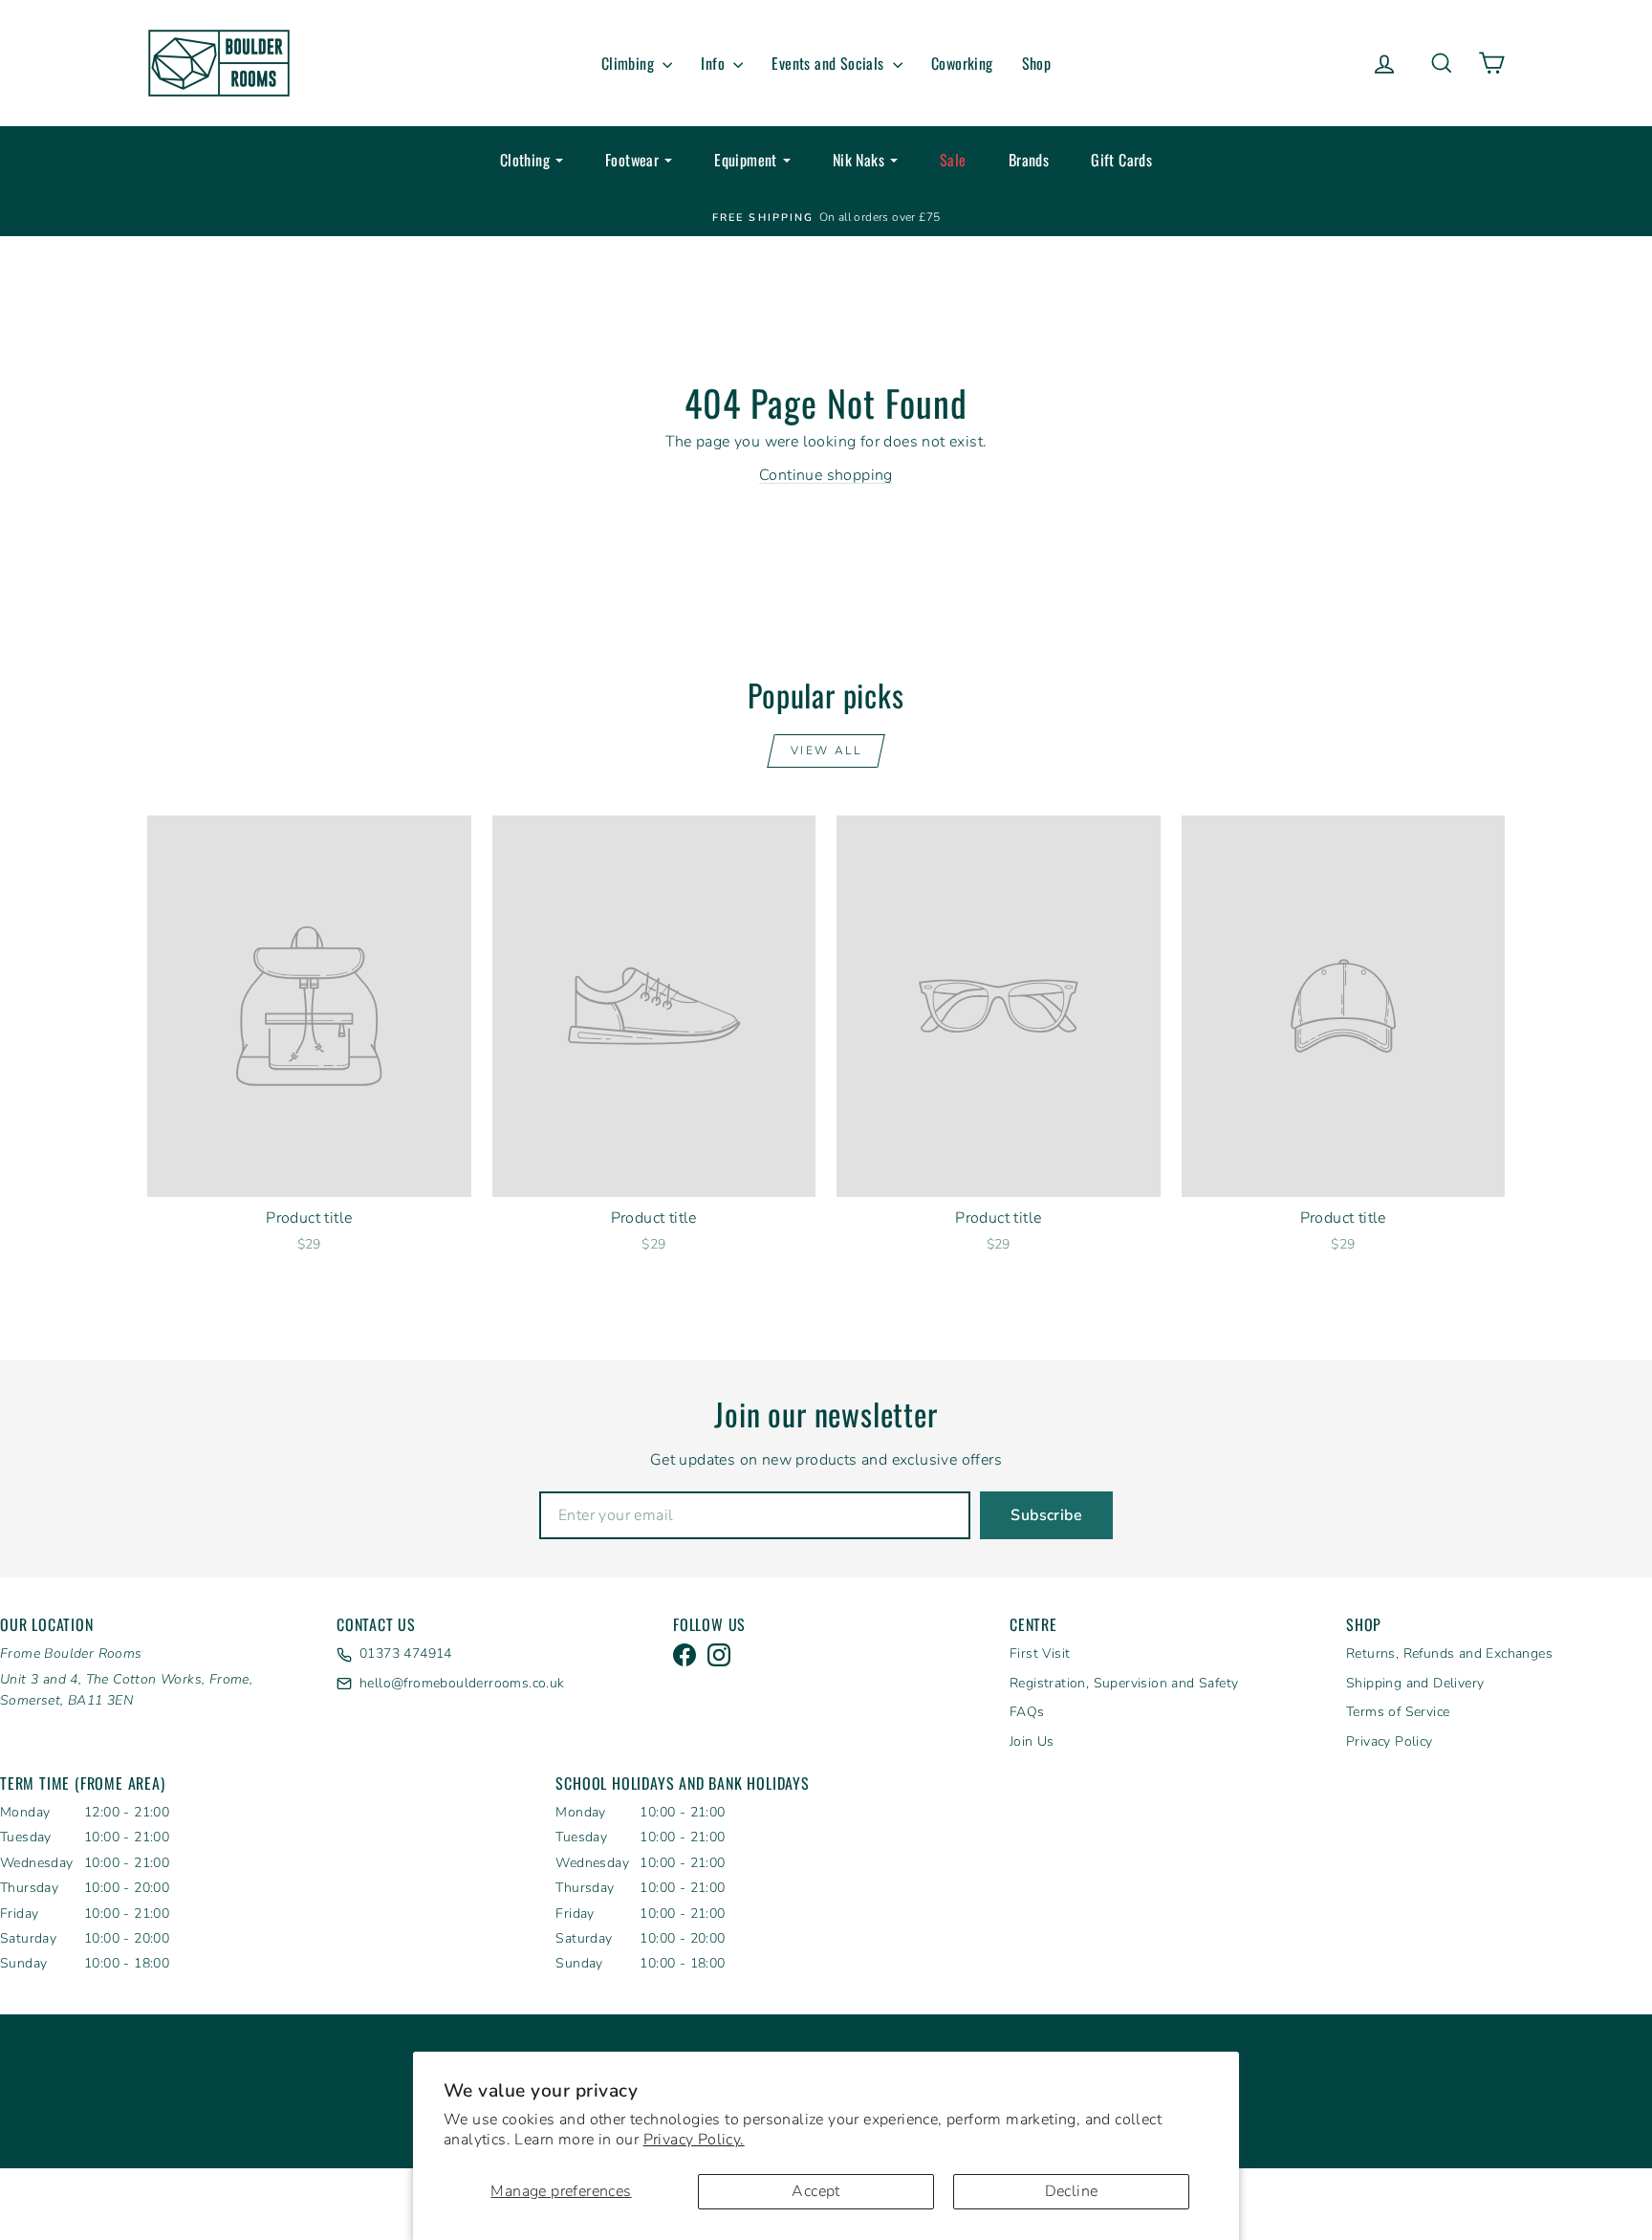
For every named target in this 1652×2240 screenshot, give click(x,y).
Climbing (630, 63)
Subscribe (1046, 1515)
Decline (1072, 2191)
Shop (1037, 63)
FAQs (1027, 1712)
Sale (953, 160)
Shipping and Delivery (1415, 1683)
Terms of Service (1398, 1712)
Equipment (746, 160)
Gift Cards (1121, 160)
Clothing (525, 160)
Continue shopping (826, 475)
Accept (815, 2191)
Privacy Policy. (694, 2140)
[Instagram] (719, 1655)
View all (826, 750)
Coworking (962, 63)
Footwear (632, 160)
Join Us (1032, 1741)
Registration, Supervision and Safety (1124, 1683)
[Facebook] (685, 1655)
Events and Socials (830, 63)
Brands (1029, 160)
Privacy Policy (1390, 1741)
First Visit (1040, 1653)
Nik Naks (859, 160)
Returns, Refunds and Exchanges (1449, 1653)
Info (715, 63)
